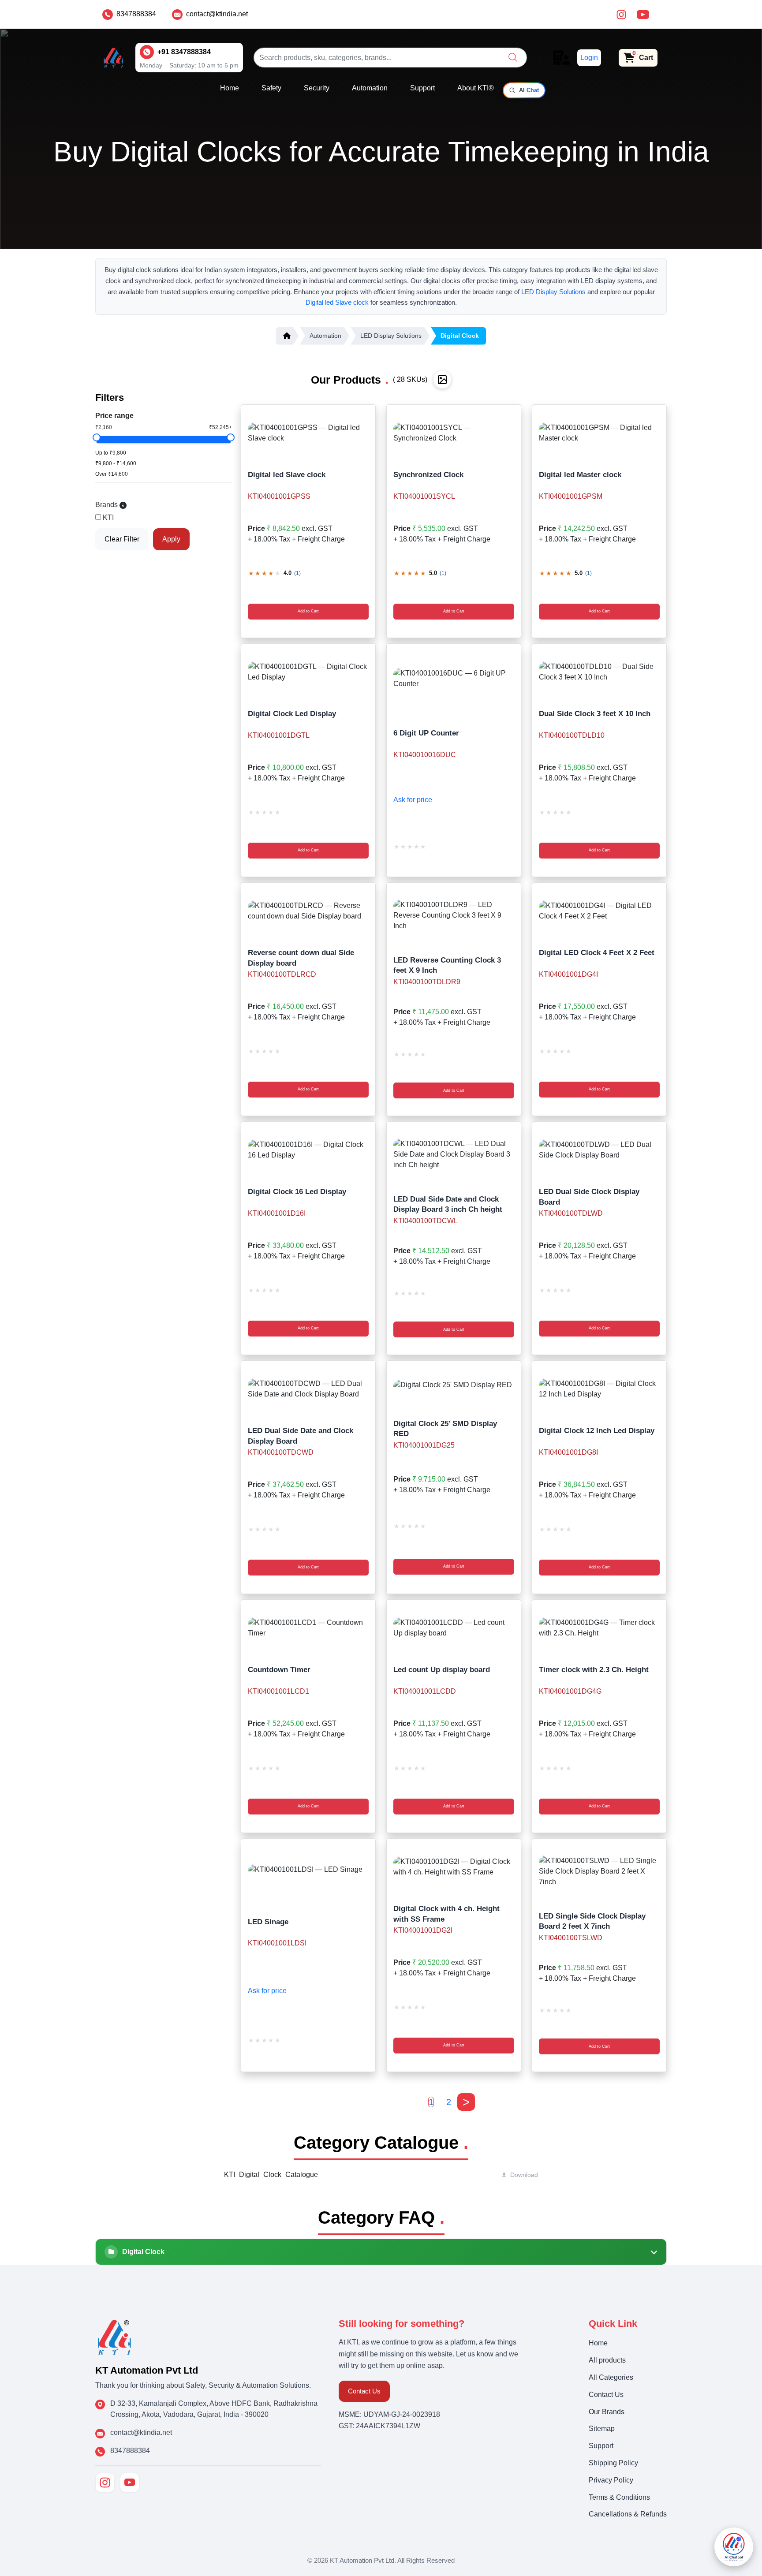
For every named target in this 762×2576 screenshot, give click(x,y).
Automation (370, 88)
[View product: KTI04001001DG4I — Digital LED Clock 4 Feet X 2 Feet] (599, 911)
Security (317, 88)
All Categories (611, 2377)
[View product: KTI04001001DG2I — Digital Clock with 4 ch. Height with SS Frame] (454, 1867)
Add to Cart (308, 611)
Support (422, 88)
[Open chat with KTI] (734, 2547)
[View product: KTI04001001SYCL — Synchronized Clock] (454, 433)
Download (524, 2175)
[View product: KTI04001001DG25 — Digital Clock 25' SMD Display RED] (454, 1385)
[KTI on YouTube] (130, 2483)
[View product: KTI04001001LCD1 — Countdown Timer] (308, 1628)
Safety (271, 88)
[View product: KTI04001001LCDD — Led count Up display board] (454, 1628)
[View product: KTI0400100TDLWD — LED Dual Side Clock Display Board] (599, 1150)
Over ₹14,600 (112, 474)
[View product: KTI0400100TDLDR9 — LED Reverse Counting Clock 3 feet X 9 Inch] (454, 915)
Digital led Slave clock (337, 302)
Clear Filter (122, 539)
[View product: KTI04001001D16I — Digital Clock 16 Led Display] (308, 1150)
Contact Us (364, 2391)
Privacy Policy (611, 2480)
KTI (108, 517)
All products (607, 2360)
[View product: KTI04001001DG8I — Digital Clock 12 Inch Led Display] (599, 1389)
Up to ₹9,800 (111, 453)
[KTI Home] (114, 2336)
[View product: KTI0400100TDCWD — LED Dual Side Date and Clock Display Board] (308, 1389)
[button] (513, 57)
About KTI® (476, 88)
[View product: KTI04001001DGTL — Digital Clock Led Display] (308, 672)
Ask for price (413, 800)
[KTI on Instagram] (105, 2483)
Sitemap (602, 2429)
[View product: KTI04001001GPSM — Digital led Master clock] (599, 433)
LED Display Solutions (553, 292)
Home (230, 88)
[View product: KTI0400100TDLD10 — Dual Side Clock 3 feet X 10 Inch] (599, 672)
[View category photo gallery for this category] (442, 380)
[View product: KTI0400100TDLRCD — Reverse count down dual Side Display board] (308, 911)
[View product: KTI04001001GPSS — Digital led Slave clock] (308, 433)
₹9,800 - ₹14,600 (116, 463)
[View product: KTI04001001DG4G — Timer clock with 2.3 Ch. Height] (599, 1628)
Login (589, 58)
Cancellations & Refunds (628, 2514)
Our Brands (607, 2412)
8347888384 (136, 14)
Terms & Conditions (619, 2497)
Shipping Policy (613, 2463)
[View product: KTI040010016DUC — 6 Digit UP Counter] (454, 679)
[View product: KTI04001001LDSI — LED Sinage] (308, 1870)
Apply (171, 539)
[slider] (97, 437)
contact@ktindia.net (217, 14)
